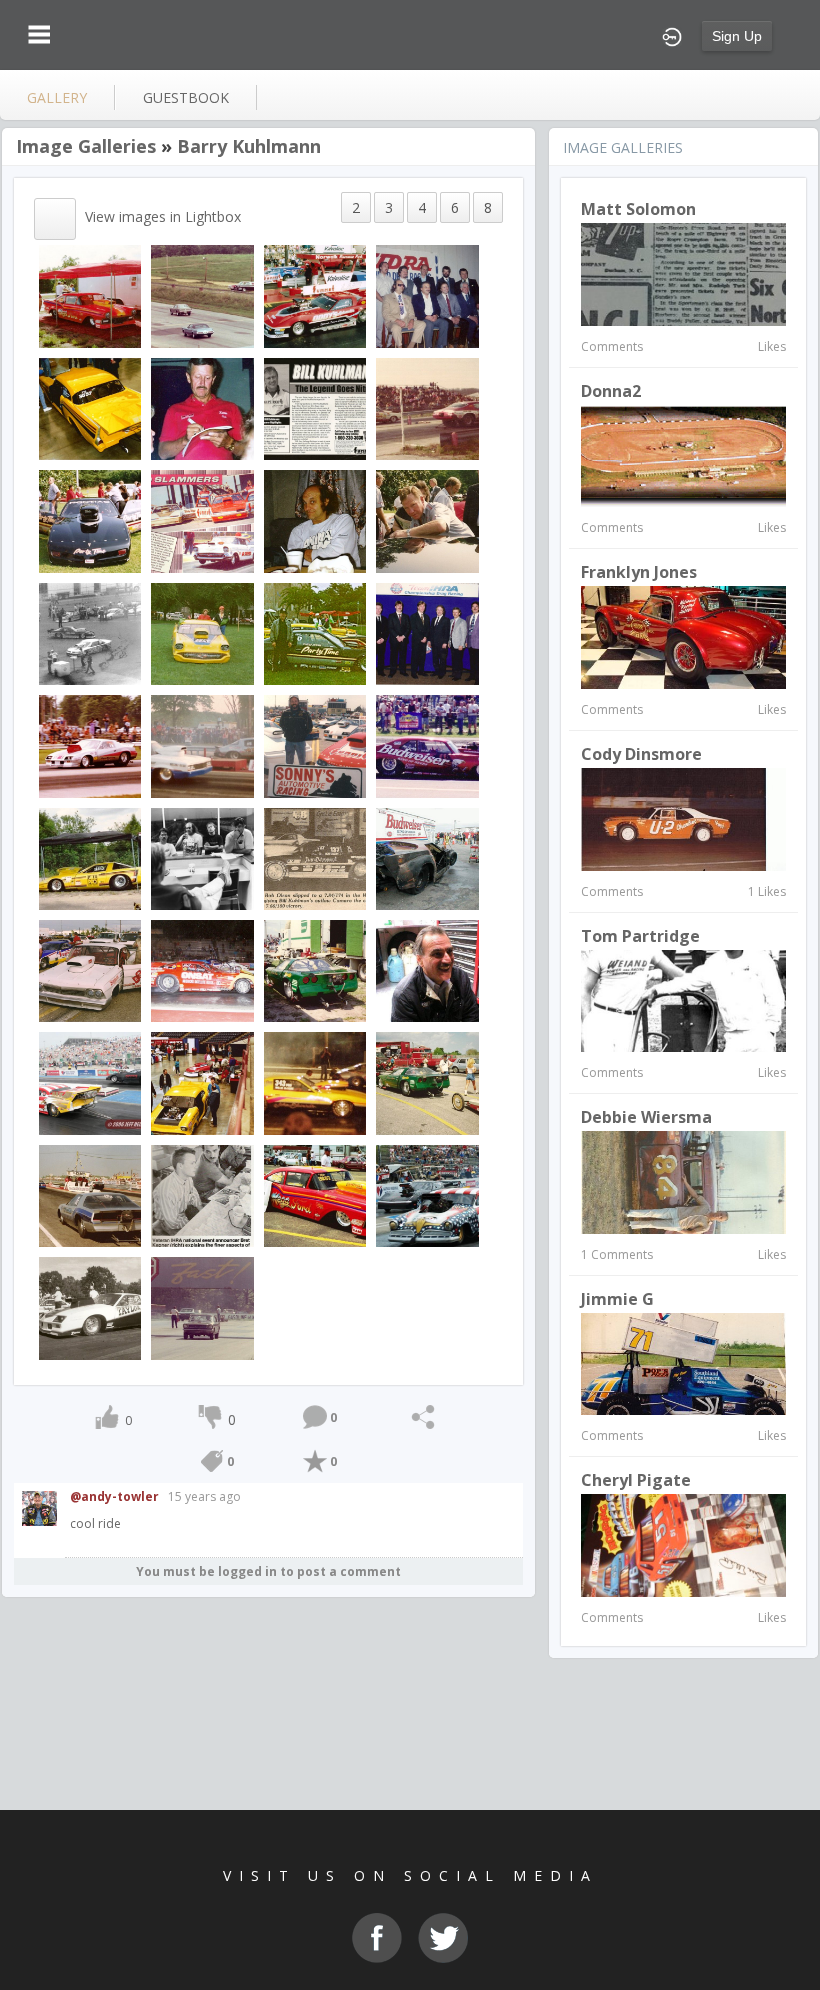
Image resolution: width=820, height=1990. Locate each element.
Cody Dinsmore (641, 754)
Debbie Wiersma (646, 1117)
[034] (315, 520)
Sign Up (737, 36)
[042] (427, 745)
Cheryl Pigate (636, 1480)
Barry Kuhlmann (249, 146)
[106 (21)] (427, 1194)
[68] (202, 295)
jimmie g (617, 1299)
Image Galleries (86, 146)
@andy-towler (114, 1496)
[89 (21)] (202, 1194)
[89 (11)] (202, 1082)
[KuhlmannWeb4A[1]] (427, 969)
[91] (427, 632)
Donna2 (611, 391)
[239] (90, 520)
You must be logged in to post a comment (268, 1571)
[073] (90, 1082)
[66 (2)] (202, 1307)
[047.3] (90, 969)
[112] (90, 295)
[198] (315, 295)
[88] (427, 295)
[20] (427, 407)
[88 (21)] (427, 1082)
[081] (315, 1194)
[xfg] (202, 745)
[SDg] (427, 520)
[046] (315, 857)
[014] (90, 407)
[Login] (672, 35)
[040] (202, 632)
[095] (90, 1307)
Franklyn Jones (639, 572)
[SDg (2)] (315, 632)
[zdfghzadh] (90, 857)
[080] (90, 1194)
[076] (315, 1082)
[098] (202, 969)
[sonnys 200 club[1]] (315, 745)
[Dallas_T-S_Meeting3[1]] (202, 857)
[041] (90, 745)
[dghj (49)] (427, 857)
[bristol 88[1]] (90, 632)
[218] (202, 407)
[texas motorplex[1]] (202, 520)
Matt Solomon (638, 209)
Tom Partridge (640, 936)
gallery (57, 97)
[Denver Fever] (315, 969)
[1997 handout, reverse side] (315, 407)
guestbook (186, 97)
